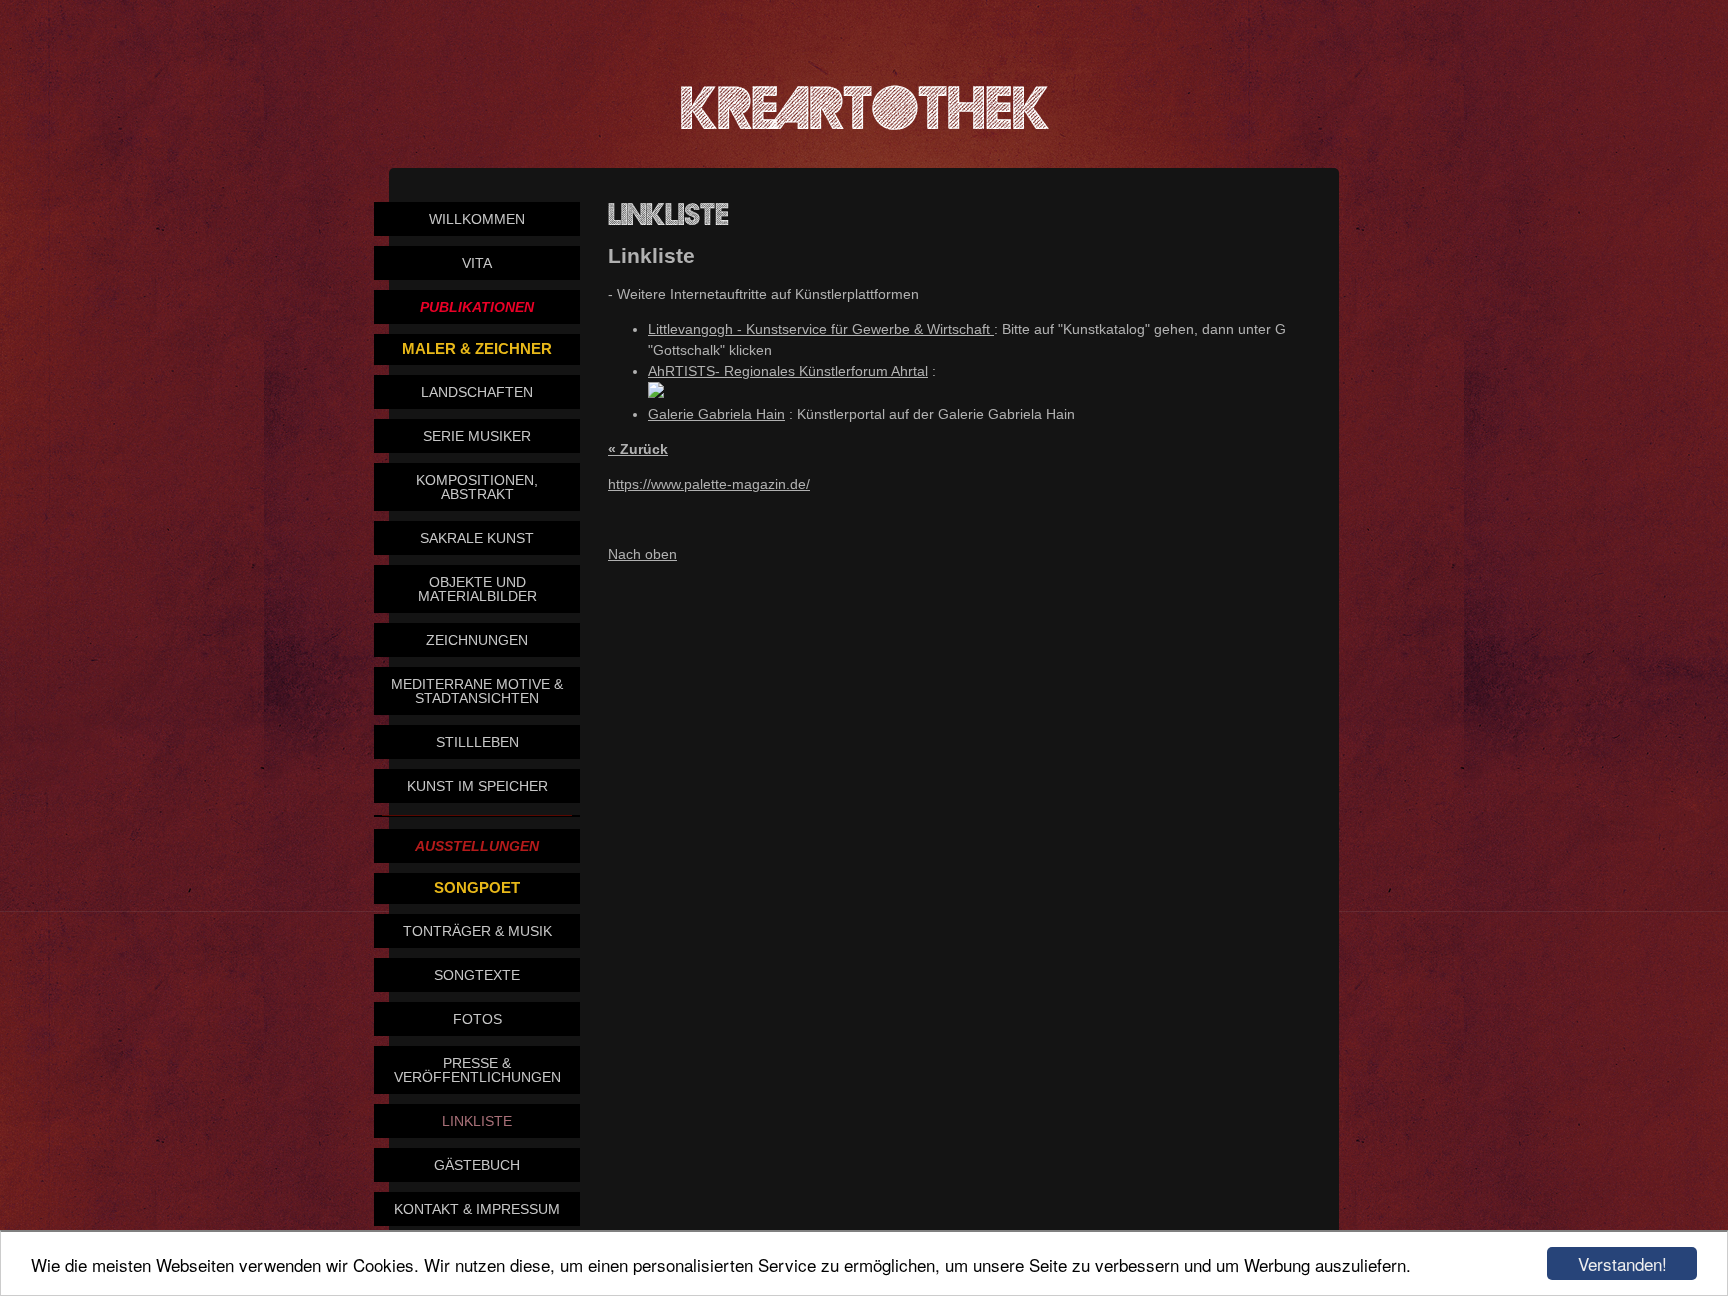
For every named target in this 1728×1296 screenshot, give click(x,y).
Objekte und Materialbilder (477, 589)
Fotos (477, 1019)
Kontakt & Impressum (477, 1209)
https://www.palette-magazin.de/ (709, 484)
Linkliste (477, 1121)
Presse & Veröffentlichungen (477, 1070)
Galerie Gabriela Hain (716, 414)
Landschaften (477, 392)
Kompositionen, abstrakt (477, 487)
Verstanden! (1622, 1263)
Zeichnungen (477, 640)
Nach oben (642, 554)
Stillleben (477, 742)
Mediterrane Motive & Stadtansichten (477, 691)
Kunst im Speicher (477, 786)
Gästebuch (477, 1165)
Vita (477, 263)
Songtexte (477, 975)
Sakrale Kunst (477, 538)
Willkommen (477, 219)
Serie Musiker (477, 436)
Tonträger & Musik (477, 931)
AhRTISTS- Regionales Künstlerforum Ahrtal (788, 371)
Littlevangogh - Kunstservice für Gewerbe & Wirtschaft (821, 329)
